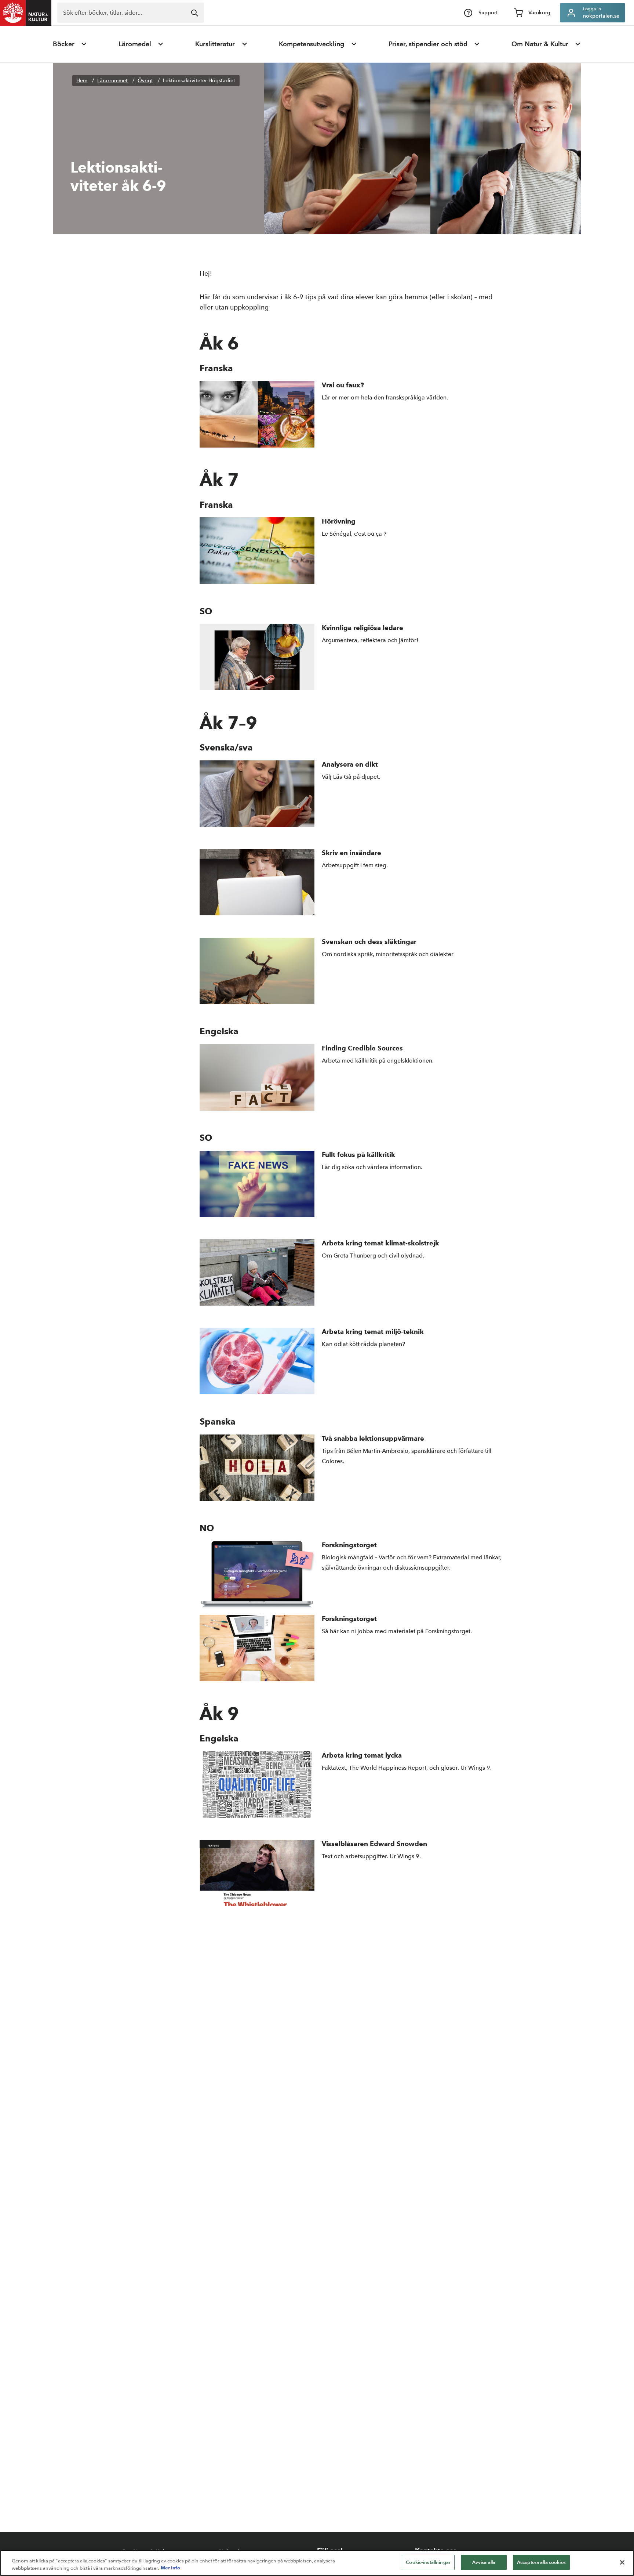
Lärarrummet (112, 81)
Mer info (170, 2568)
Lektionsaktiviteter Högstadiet (199, 81)
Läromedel (135, 44)
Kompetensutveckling (311, 44)
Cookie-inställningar (428, 2562)
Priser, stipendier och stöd (428, 44)
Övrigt (145, 81)
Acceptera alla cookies (541, 2562)
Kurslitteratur (215, 44)
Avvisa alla (484, 2562)
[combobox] (131, 13)
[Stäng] (622, 2562)
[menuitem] (70, 44)
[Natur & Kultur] (26, 13)
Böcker (64, 44)
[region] (317, 2563)
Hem (82, 81)
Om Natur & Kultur (540, 44)
